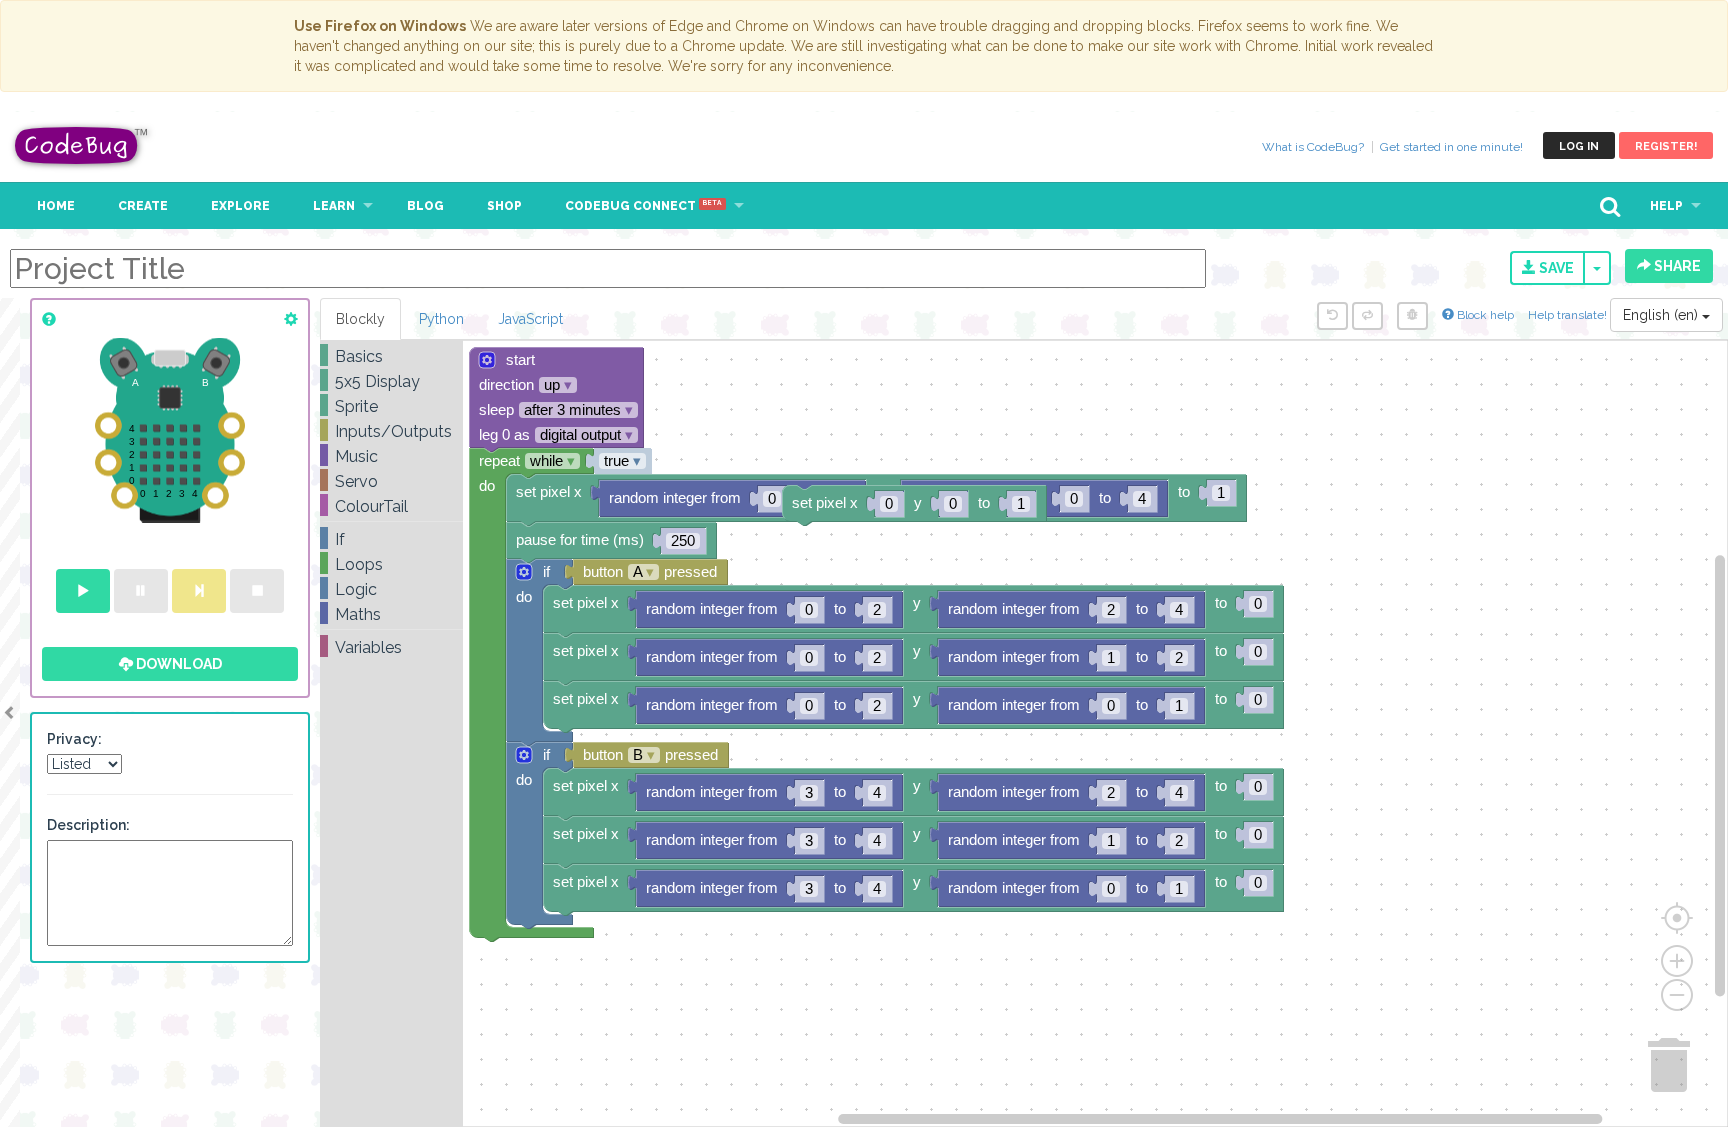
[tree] (391, 502)
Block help (1484, 315)
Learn (334, 206)
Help (1666, 206)
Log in (1579, 146)
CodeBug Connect (643, 206)
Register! (1666, 146)
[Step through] (199, 591)
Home (56, 206)
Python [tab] (441, 319)
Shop (504, 206)
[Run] (83, 591)
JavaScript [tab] (530, 319)
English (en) (1662, 315)
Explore (240, 206)
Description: (88, 825)
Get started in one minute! (1451, 147)
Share (1676, 266)
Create (143, 206)
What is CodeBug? (1313, 147)
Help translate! (1569, 315)
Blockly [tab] (360, 319)
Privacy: (74, 739)
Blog (425, 206)
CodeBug (82, 145)
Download (177, 664)
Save (1555, 268)
